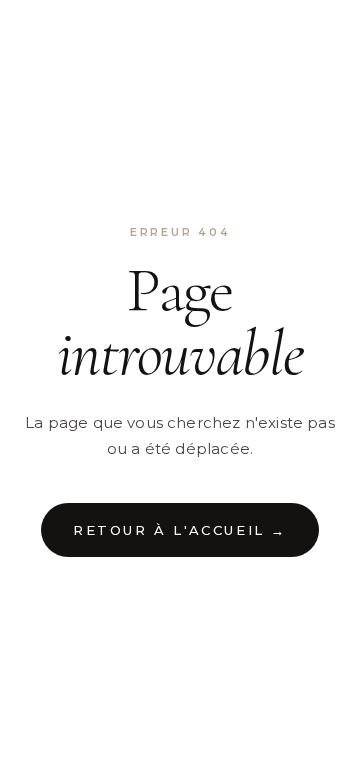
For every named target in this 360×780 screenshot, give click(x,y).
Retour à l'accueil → (180, 530)
